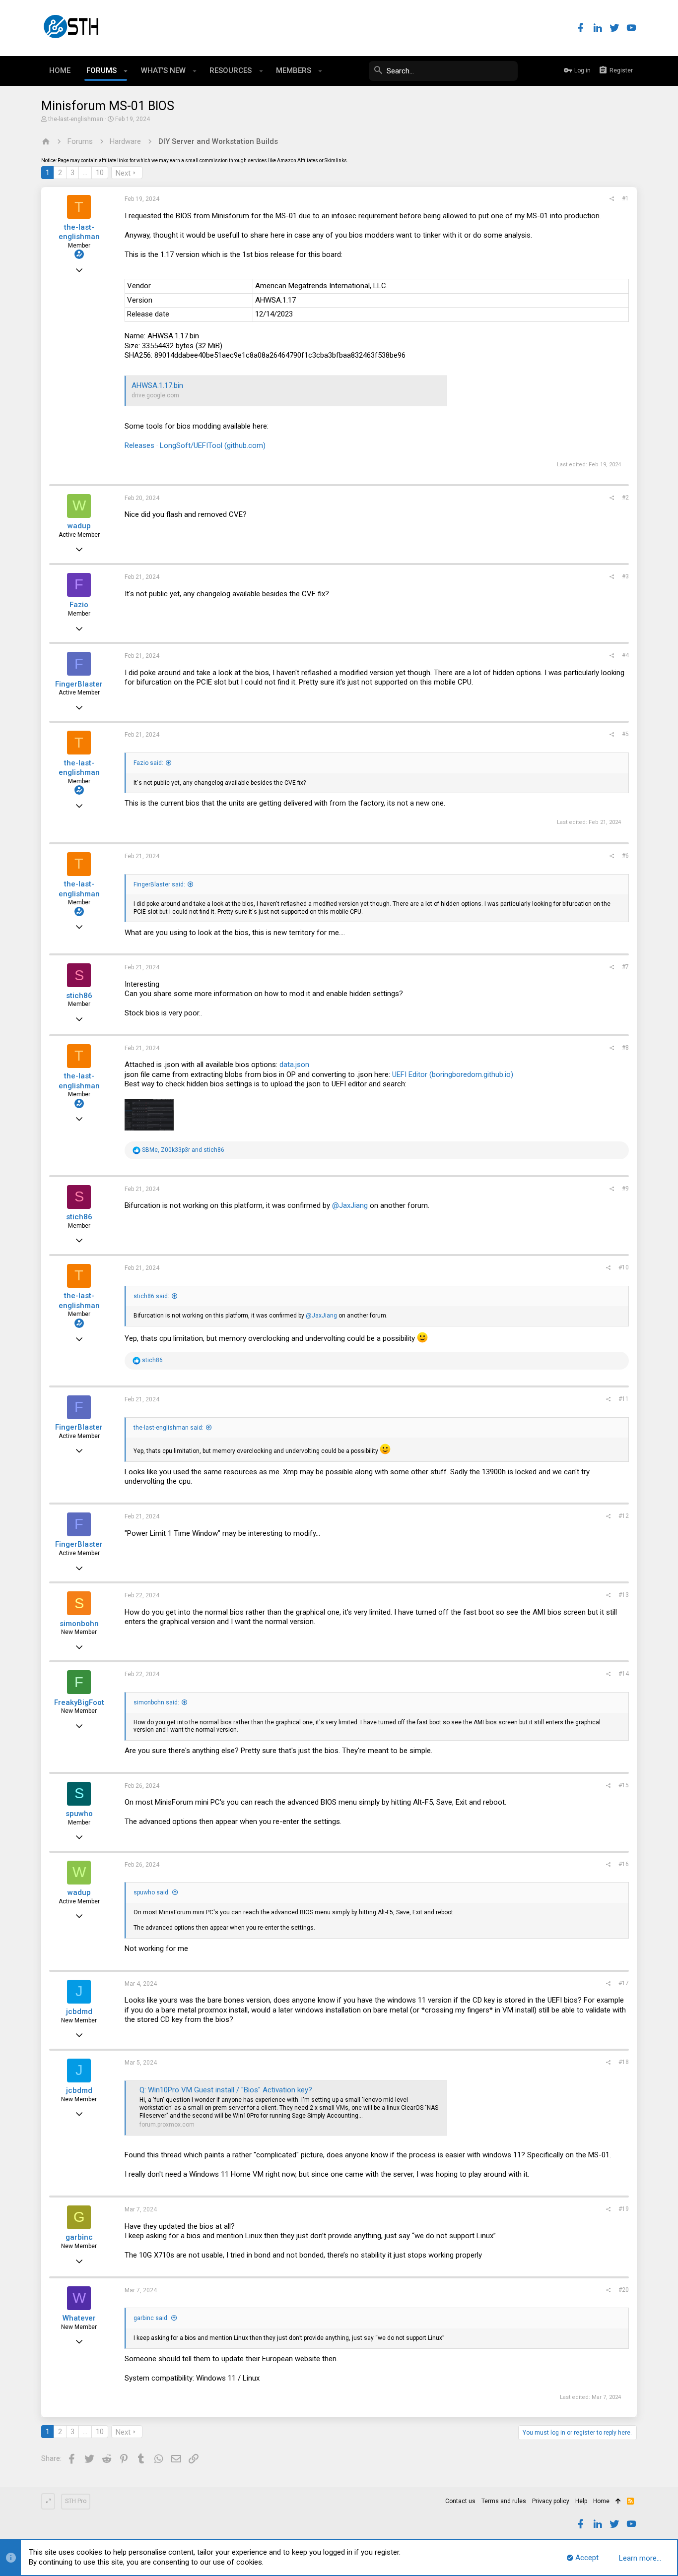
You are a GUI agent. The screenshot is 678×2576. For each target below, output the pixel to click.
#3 (625, 576)
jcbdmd (79, 2011)
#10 (624, 1267)
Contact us (460, 2501)
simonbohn (79, 1624)
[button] (126, 71)
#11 (624, 1399)
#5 (625, 734)
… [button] (85, 173)
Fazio (79, 605)
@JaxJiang (350, 1205)
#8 (625, 1048)
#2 (625, 498)
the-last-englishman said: (169, 1428)
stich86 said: (151, 1296)
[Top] (618, 2502)
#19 (624, 2209)
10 (100, 173)
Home (601, 2501)
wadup (79, 526)
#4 (625, 655)
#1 (625, 198)
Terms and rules (504, 2501)
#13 (624, 1595)
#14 (624, 1674)
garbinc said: (151, 2318)
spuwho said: (152, 1892)
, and (183, 1150)
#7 (625, 967)
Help (581, 2501)
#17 (624, 1983)
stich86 (79, 996)
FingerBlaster (79, 684)
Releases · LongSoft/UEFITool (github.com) (195, 445)
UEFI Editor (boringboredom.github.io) (453, 1074)
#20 (624, 2290)
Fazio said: (148, 763)
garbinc (79, 2237)
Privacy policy (551, 2501)
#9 (625, 1189)
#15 (624, 1785)
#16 (624, 1864)
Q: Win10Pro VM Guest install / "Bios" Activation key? (226, 2090)
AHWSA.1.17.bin (157, 385)
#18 (624, 2062)
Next (123, 173)
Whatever (79, 2318)
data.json (294, 1065)
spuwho (79, 1814)
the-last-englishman (76, 119)
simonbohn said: (156, 1702)
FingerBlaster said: (159, 884)
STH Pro (76, 2501)
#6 (625, 856)
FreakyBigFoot (79, 1702)
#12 (624, 1516)
